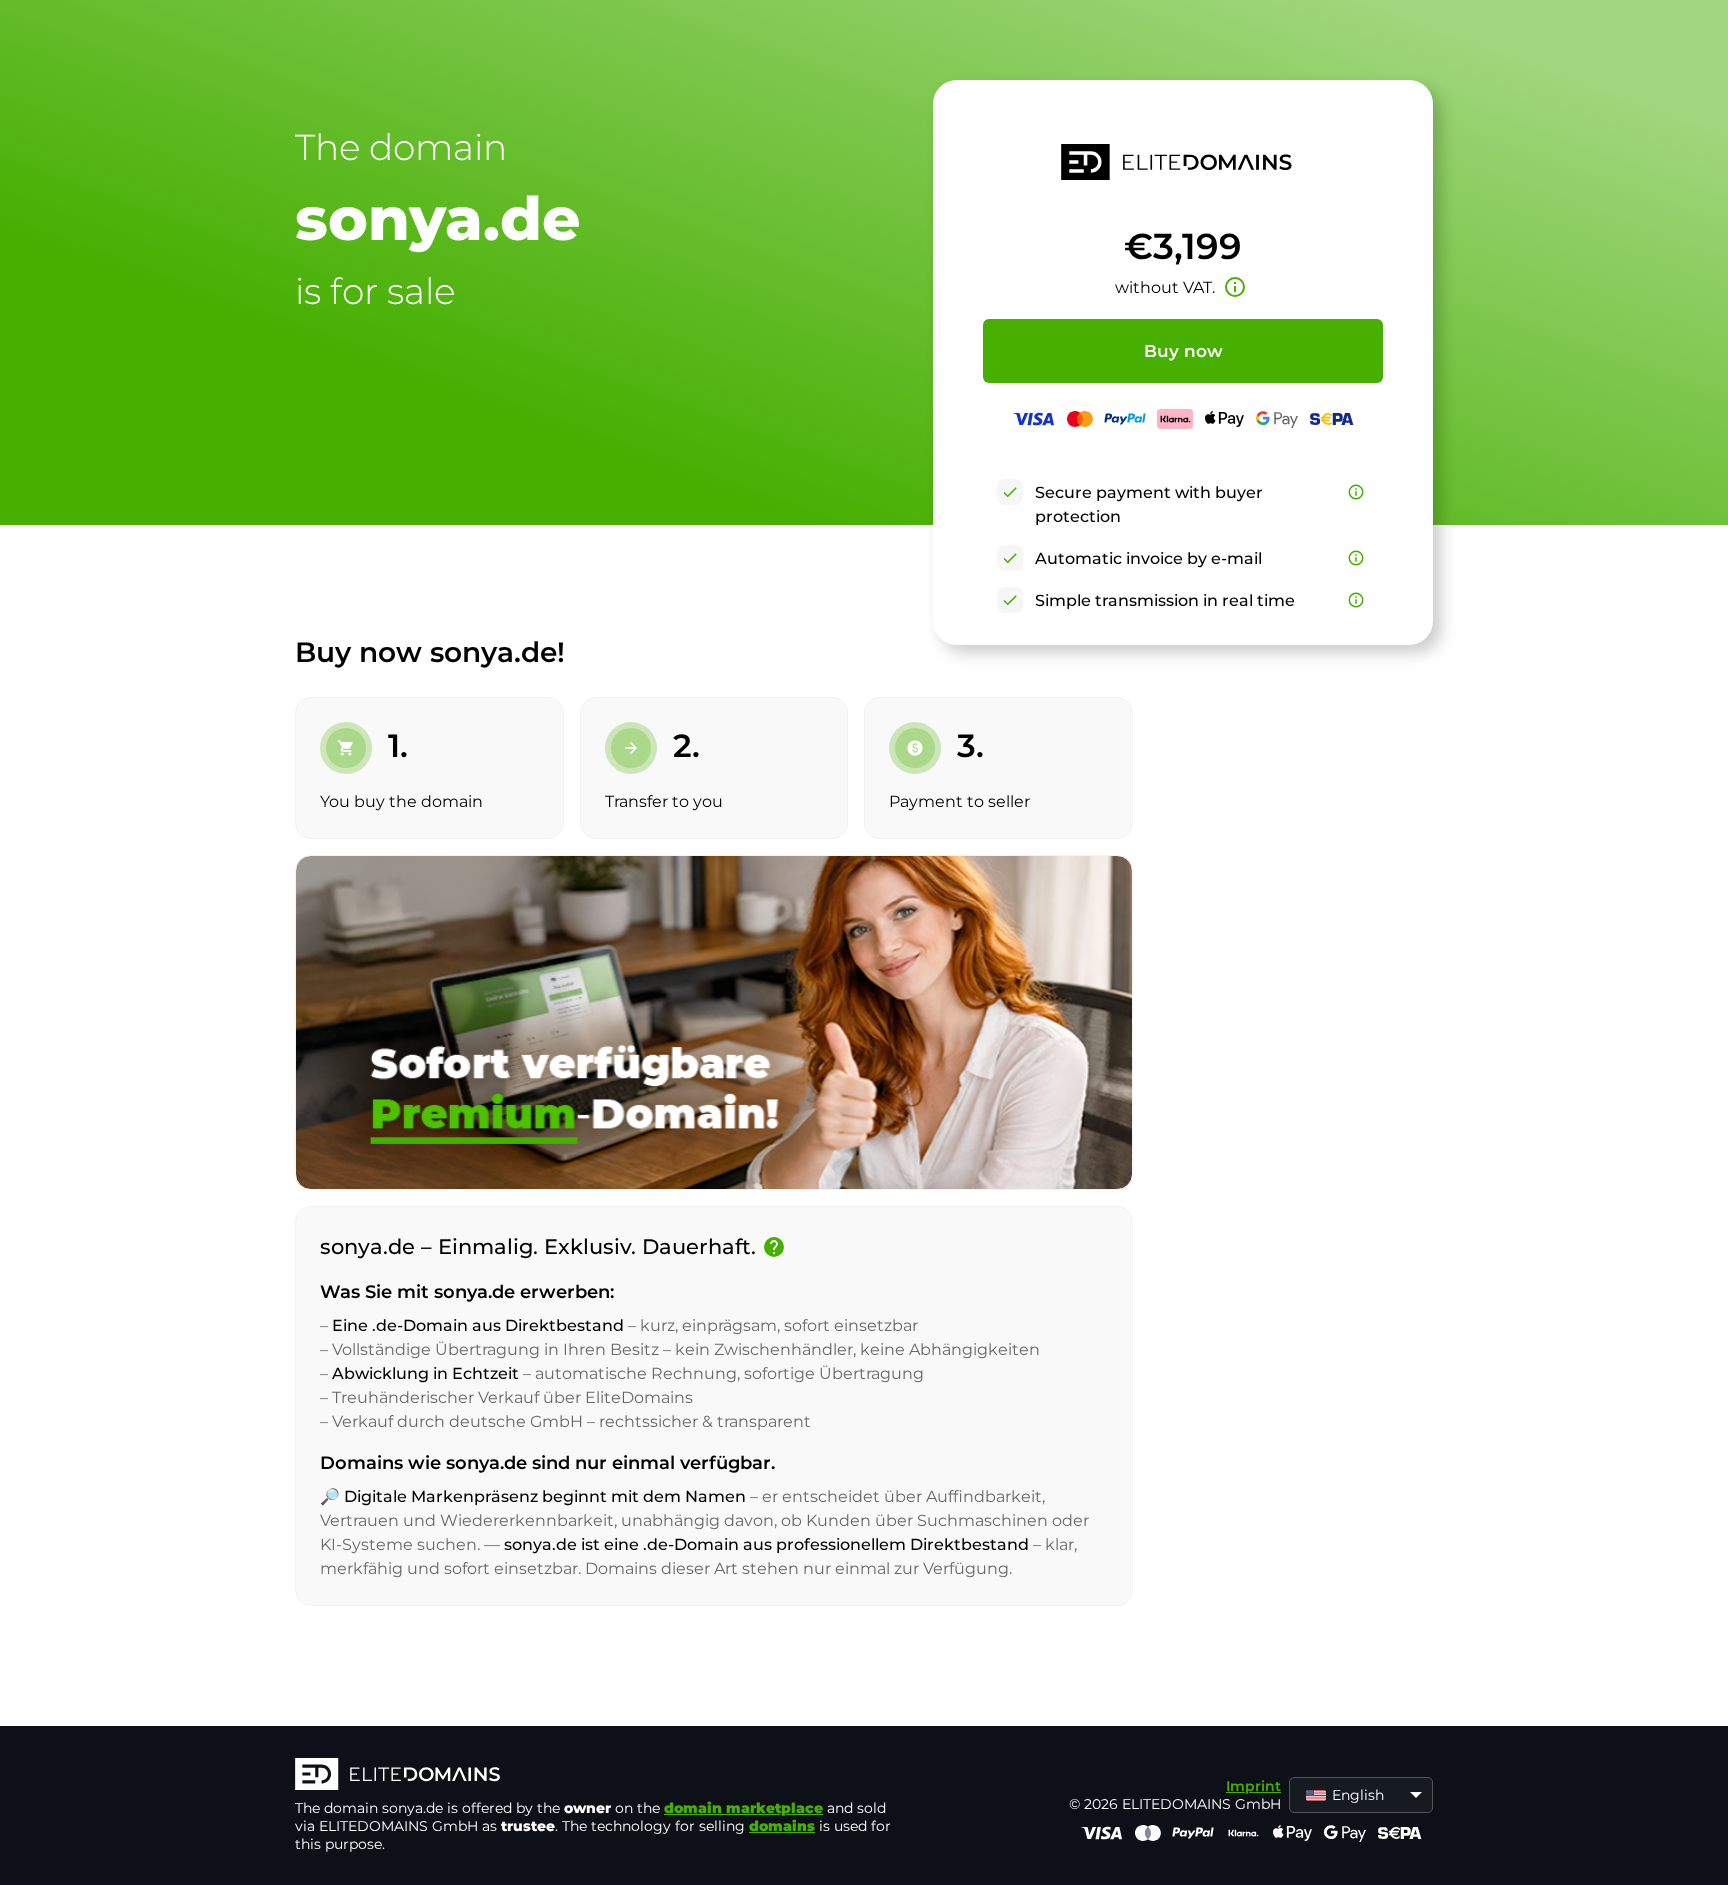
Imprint (1253, 1786)
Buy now (1183, 351)
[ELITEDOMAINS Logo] (595, 1776)
